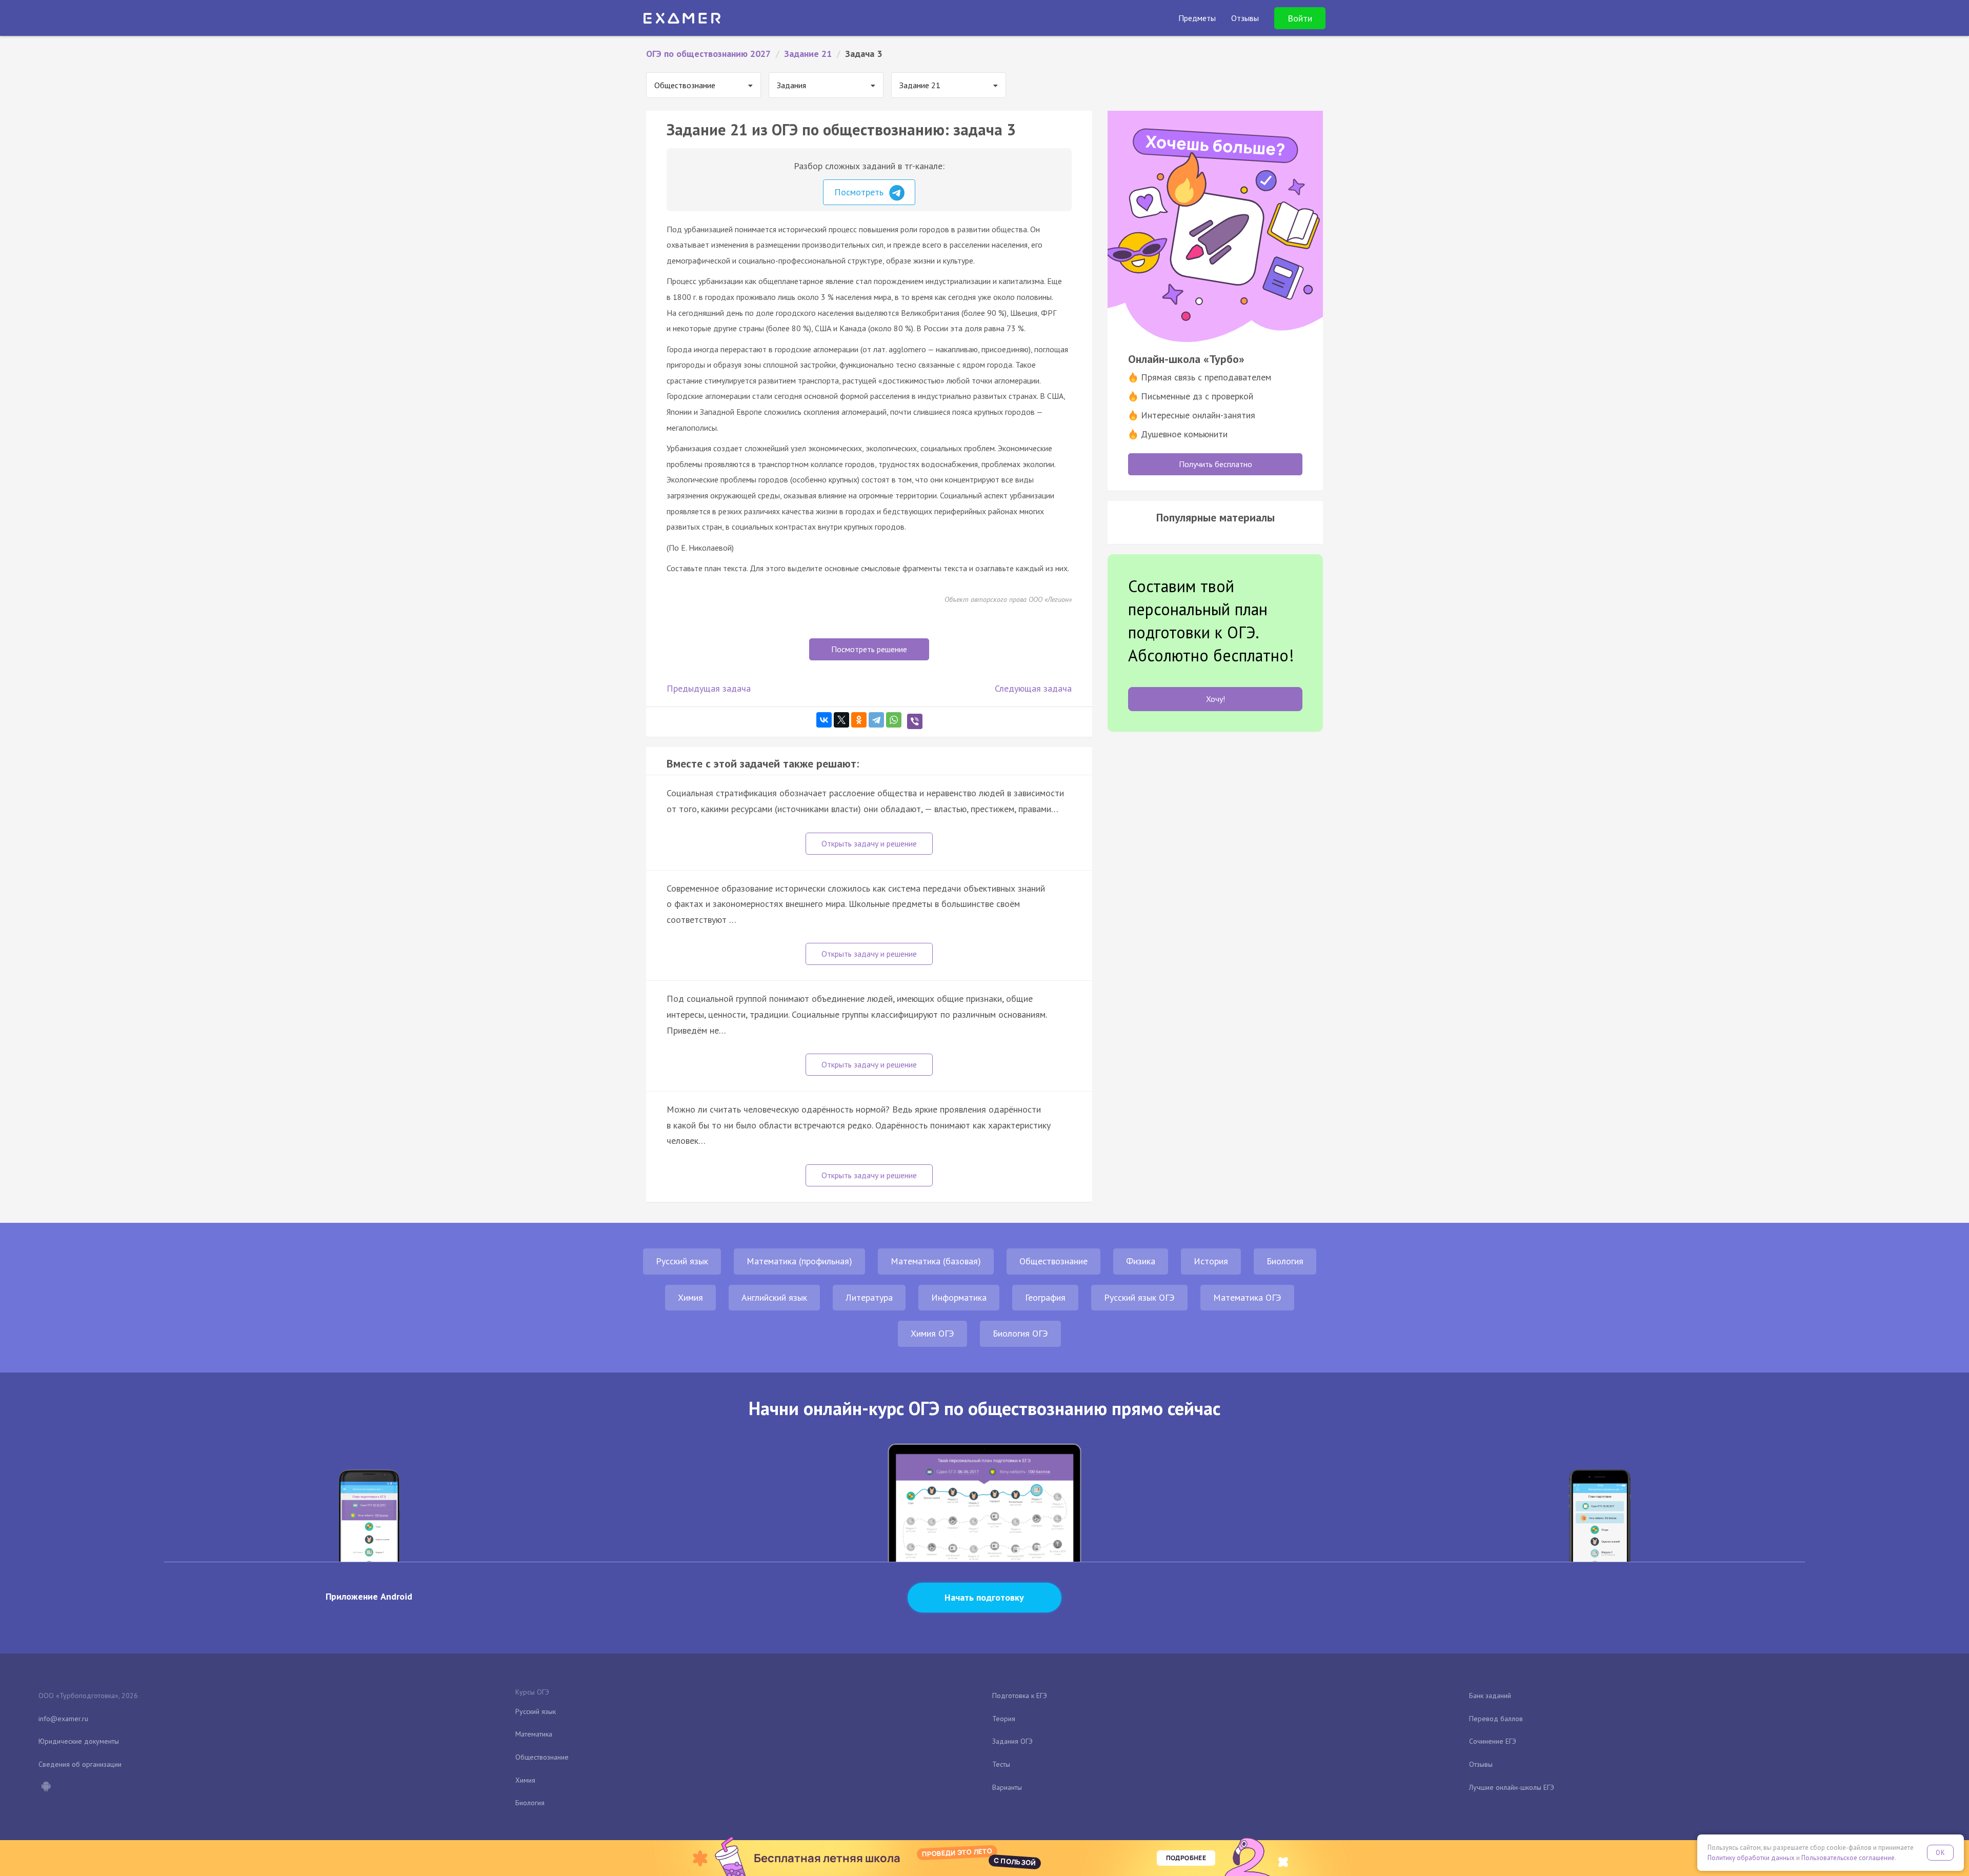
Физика (1141, 1261)
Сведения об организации (80, 1764)
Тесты (1001, 1764)
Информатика (959, 1297)
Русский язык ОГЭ (1139, 1297)
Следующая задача (1033, 688)
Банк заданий (1490, 1696)
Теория (1004, 1719)
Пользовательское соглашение (1848, 1858)
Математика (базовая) (936, 1261)
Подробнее (1186, 1858)
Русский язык (682, 1261)
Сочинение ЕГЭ (1493, 1741)
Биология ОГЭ (1020, 1333)
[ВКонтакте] (824, 720)
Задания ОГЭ (1012, 1741)
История (1211, 1261)
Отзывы (1481, 1764)
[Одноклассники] (859, 720)
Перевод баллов (1496, 1719)
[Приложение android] (46, 1787)
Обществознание (1053, 1261)
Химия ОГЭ (932, 1333)
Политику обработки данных (1751, 1858)
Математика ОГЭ (1247, 1297)
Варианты (1007, 1787)
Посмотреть (860, 192)
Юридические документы (79, 1741)
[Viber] (915, 721)
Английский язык (774, 1297)
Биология (1285, 1261)
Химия (690, 1297)
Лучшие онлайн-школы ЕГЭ (1512, 1787)
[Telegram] (876, 720)
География (1045, 1297)
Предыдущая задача (709, 688)
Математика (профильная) (799, 1261)
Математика (534, 1734)
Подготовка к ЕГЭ (1020, 1696)
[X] (841, 720)
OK (1940, 1853)
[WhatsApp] (894, 720)
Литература (869, 1297)
